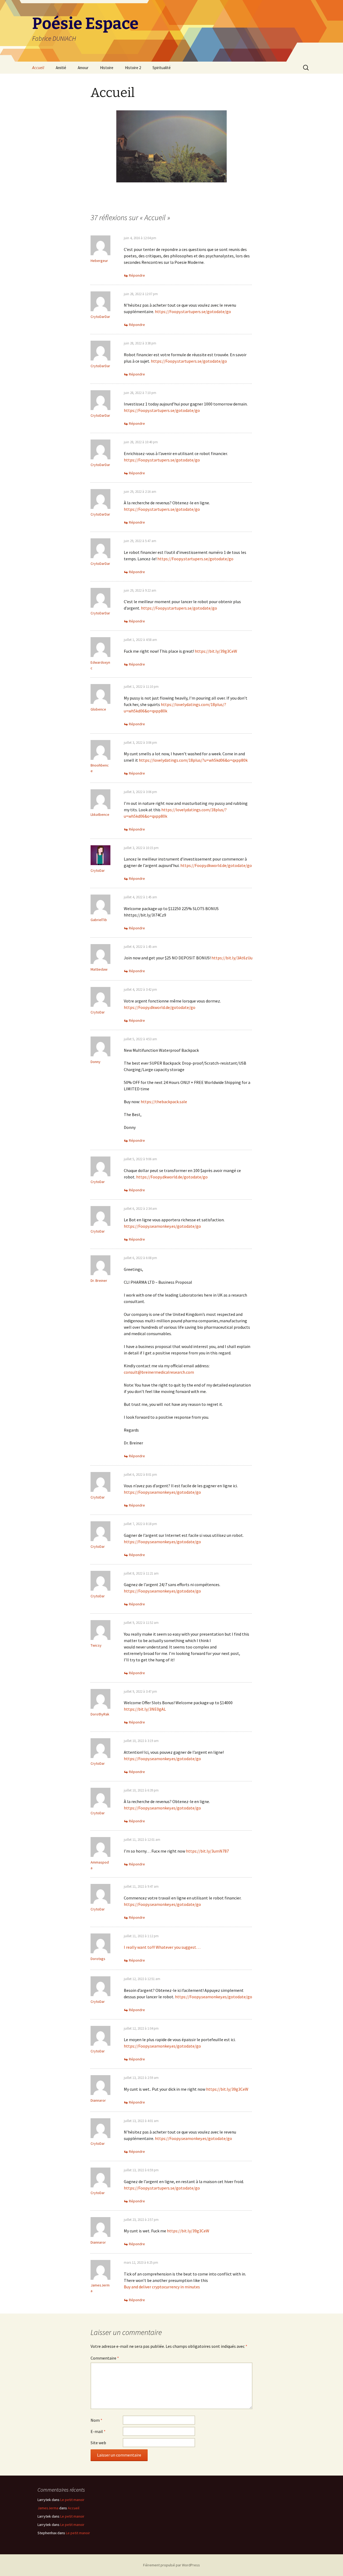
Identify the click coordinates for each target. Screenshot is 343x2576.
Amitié (61, 68)
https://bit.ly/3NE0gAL (145, 1709)
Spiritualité (162, 68)
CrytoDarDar (100, 317)
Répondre (137, 275)
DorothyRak (100, 1714)
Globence (98, 709)
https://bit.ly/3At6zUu (232, 958)
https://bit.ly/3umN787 (207, 1851)
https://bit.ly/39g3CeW (216, 651)
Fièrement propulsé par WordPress (171, 2565)
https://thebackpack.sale (164, 1102)
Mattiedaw (99, 969)
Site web (98, 2443)
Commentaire (105, 2358)
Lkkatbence (100, 814)
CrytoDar (98, 870)
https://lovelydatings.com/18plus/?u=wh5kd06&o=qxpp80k (193, 760)
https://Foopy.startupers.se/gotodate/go (193, 311)
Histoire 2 (133, 68)
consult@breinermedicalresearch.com (159, 1372)
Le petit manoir (72, 2500)
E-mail (98, 2431)
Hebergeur (99, 261)
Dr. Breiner (99, 1281)
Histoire (107, 68)
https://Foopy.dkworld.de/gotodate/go (216, 865)
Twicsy (96, 1645)
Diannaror (98, 2100)
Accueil (38, 68)
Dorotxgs (98, 1959)
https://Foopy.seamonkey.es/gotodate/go (162, 1226)
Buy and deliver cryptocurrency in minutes (162, 2287)
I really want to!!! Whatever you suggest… (162, 1947)
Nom (96, 2420)
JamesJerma (48, 2508)
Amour (83, 68)
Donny (96, 1062)
